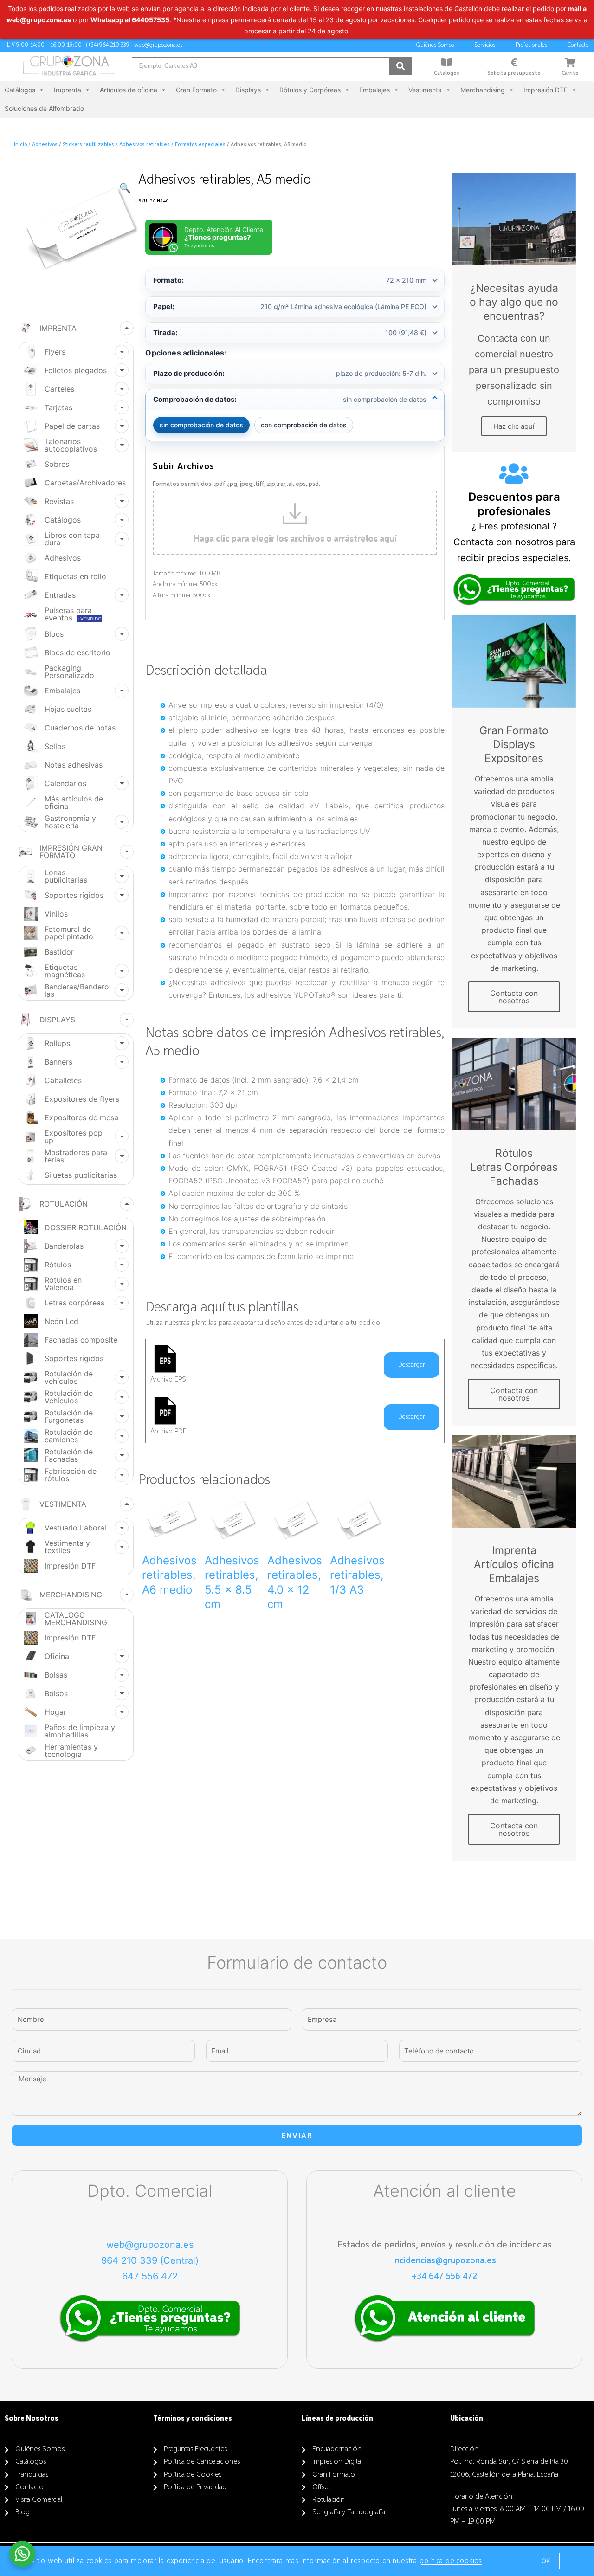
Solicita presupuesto (514, 73)
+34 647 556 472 (444, 2276)
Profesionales (531, 45)
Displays (248, 90)
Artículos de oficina (129, 90)
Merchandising (483, 90)
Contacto (578, 45)
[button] (546, 2561)
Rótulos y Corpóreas (310, 90)
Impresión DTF (546, 90)
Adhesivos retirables (145, 145)
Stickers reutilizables (88, 145)
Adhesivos (45, 145)
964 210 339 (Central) (150, 2260)
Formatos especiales (200, 145)
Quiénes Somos (435, 45)
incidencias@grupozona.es (445, 2260)
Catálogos (447, 73)
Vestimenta (425, 90)
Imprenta (68, 90)
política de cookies (451, 2561)
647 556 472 (150, 2276)
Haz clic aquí (514, 426)
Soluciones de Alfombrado (44, 108)
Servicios (485, 45)
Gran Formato (196, 90)
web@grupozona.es (150, 2245)
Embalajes (374, 90)
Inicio (20, 145)
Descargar (412, 1365)
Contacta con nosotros (514, 997)
